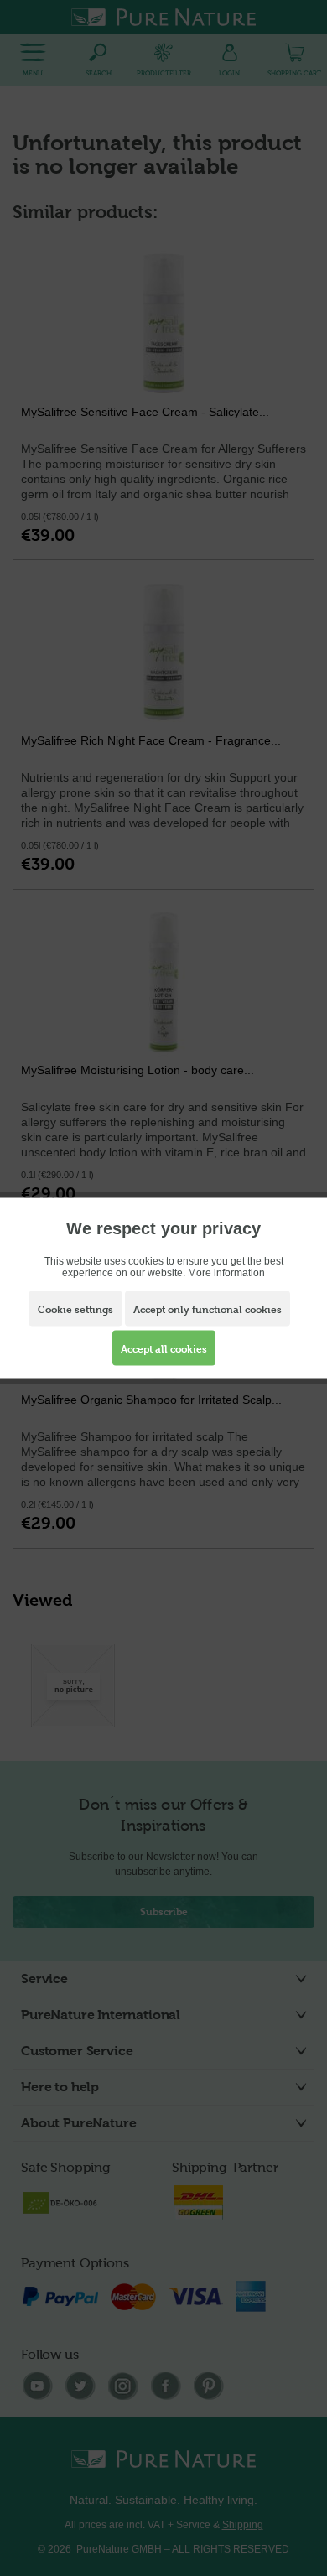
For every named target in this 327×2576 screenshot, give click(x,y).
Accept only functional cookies (208, 1310)
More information (226, 1273)
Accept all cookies (164, 1349)
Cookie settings (75, 1310)
